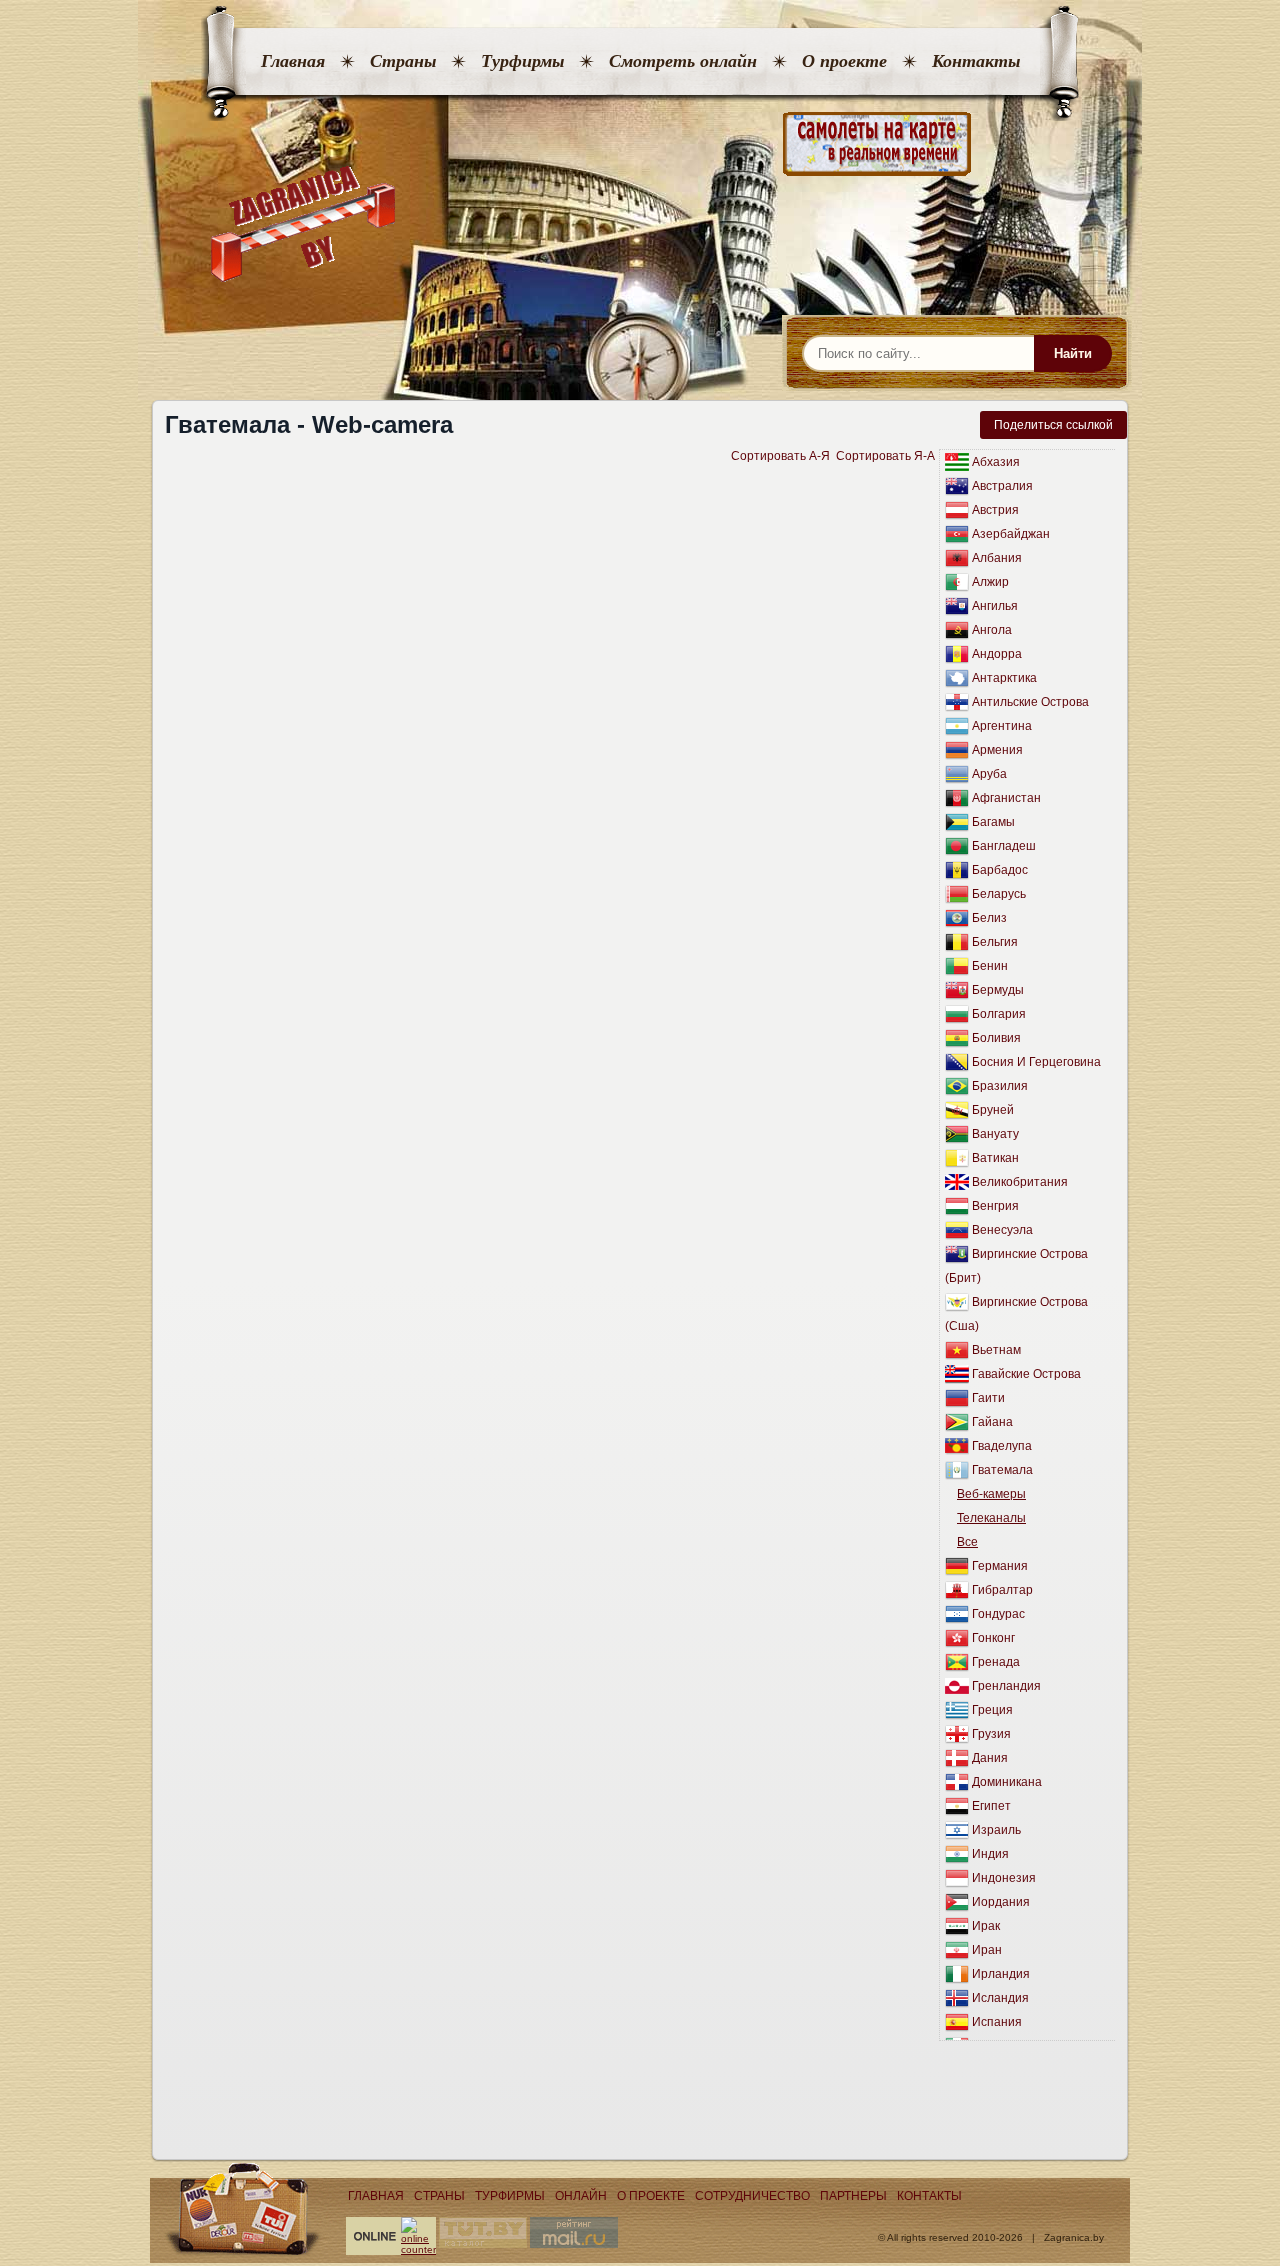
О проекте (844, 61)
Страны (403, 61)
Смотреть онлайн (683, 61)
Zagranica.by (1074, 2237)
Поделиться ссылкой (1053, 425)
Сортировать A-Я (780, 456)
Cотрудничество (752, 2196)
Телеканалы (991, 1518)
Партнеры (853, 2196)
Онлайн (581, 2196)
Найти (1073, 353)
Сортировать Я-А (885, 456)
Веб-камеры (991, 1494)
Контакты (976, 61)
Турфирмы (522, 61)
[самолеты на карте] (640, 144)
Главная (293, 61)
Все (967, 1542)
